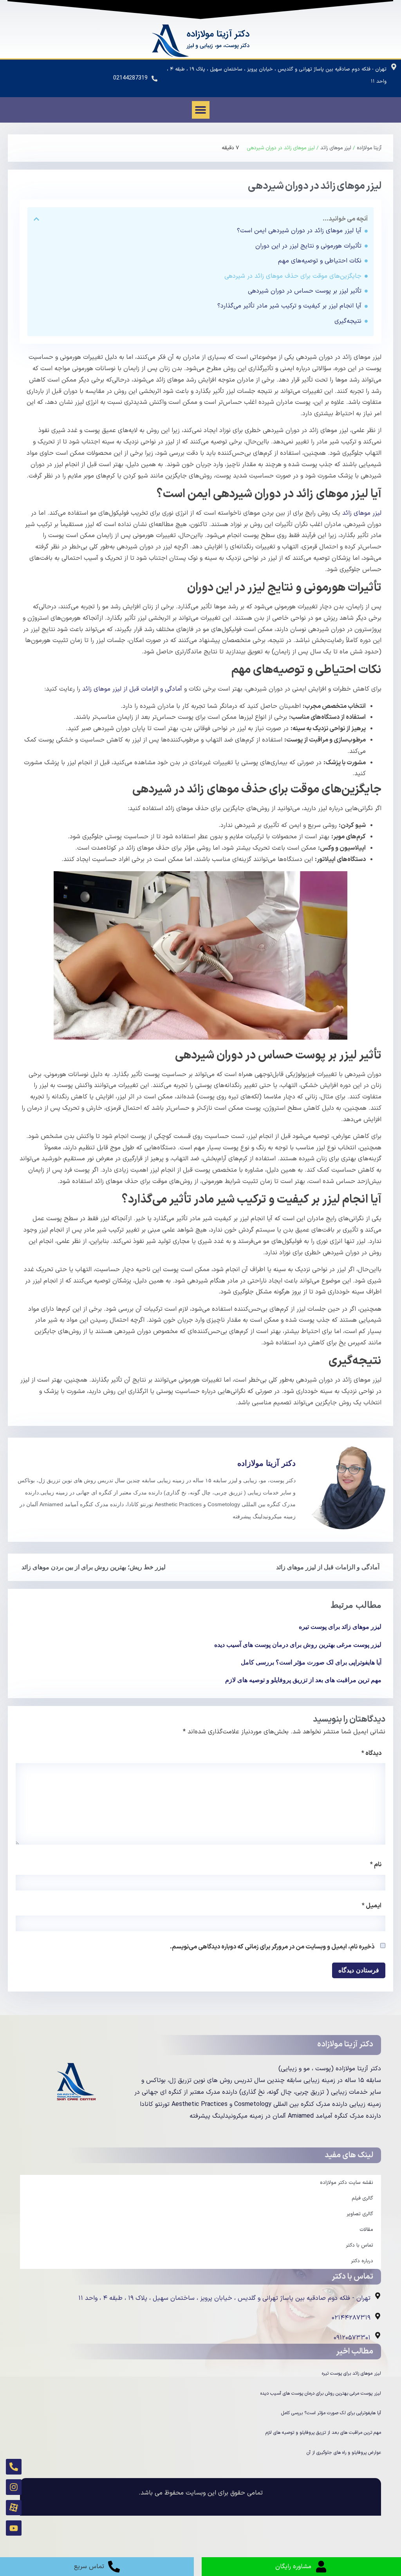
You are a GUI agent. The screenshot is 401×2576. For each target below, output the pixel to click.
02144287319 (130, 78)
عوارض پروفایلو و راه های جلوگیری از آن (344, 2453)
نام (376, 1865)
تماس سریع (89, 2567)
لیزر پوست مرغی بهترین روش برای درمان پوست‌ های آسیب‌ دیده (298, 1645)
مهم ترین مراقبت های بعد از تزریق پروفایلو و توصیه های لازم (303, 1680)
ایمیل (372, 1906)
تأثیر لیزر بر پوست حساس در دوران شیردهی (305, 291)
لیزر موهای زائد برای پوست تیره (340, 1627)
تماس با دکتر (359, 2245)
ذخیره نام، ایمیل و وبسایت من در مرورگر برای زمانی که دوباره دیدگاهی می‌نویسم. (272, 1947)
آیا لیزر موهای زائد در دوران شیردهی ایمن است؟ (299, 231)
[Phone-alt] (14, 2467)
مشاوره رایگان (293, 2567)
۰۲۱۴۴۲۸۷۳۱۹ (351, 2318)
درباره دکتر (362, 2261)
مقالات (366, 2230)
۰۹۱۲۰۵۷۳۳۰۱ (352, 2338)
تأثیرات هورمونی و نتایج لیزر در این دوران (308, 246)
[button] (201, 110)
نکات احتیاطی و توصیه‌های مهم (320, 261)
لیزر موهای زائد (336, 148)
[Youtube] (14, 2528)
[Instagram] (14, 2487)
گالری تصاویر (360, 2214)
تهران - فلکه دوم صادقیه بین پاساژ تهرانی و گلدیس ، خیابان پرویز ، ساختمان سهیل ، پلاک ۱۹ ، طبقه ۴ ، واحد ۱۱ (224, 2298)
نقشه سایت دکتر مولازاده (347, 2183)
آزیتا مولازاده (369, 148)
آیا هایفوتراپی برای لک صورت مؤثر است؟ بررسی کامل (311, 1662)
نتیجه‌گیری (348, 321)
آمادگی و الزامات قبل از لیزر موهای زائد (132, 689)
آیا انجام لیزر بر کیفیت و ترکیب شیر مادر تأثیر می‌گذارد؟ (289, 306)
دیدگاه (371, 1753)
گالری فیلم (362, 2198)
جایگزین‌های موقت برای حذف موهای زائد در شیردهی (293, 276)
